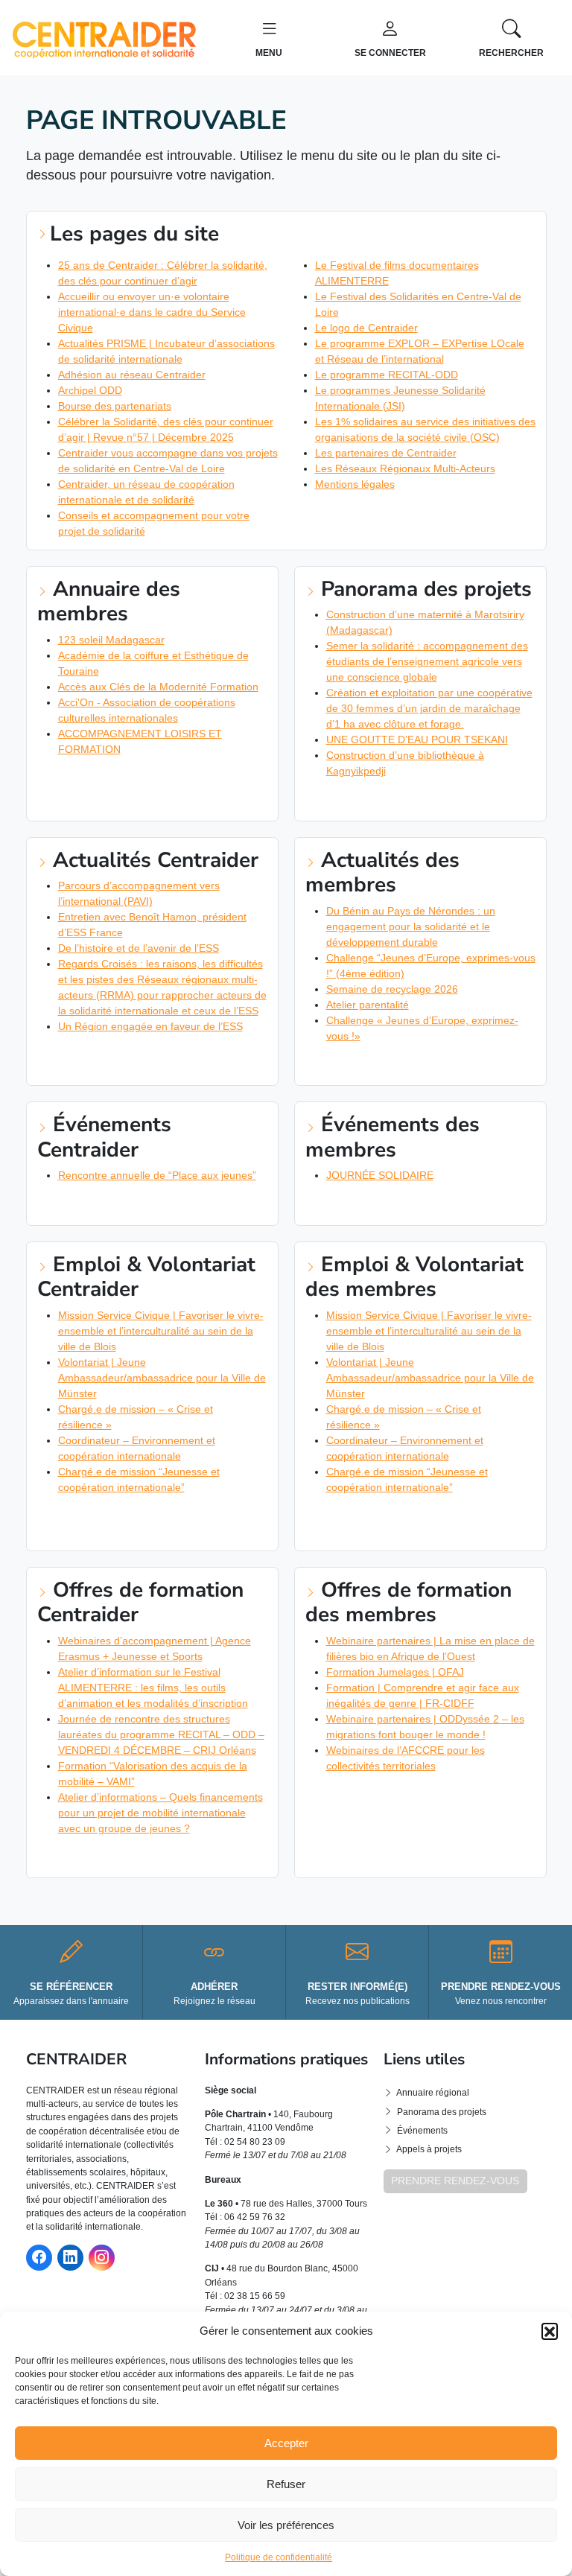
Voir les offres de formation (117, 1857)
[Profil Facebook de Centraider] (39, 2258)
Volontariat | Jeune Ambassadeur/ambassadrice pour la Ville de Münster (162, 1378)
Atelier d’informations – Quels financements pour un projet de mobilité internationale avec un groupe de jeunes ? (161, 1813)
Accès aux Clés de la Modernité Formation (158, 687)
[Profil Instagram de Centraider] (102, 2258)
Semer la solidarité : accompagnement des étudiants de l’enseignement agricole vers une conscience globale (427, 661)
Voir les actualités (92, 1055)
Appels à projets (429, 2149)
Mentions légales (355, 484)
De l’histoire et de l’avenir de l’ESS (139, 948)
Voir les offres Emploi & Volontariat (136, 1516)
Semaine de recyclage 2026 (392, 989)
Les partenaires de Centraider (386, 453)
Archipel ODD (90, 390)
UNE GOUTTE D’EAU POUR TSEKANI (417, 740)
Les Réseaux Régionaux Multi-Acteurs (405, 468)
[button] (550, 2331)
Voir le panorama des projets (387, 800)
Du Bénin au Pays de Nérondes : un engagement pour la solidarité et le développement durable (411, 926)
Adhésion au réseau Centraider (132, 375)
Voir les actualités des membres (394, 1064)
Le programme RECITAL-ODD (387, 375)
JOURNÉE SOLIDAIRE (380, 1175)
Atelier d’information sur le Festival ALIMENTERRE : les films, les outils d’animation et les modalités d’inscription (153, 1688)
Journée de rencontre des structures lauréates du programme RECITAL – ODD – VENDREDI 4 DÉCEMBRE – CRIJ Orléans (161, 1734)
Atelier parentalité (368, 1005)
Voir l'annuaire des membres (116, 777)
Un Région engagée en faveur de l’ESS (150, 1026)
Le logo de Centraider (366, 328)
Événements (422, 2131)
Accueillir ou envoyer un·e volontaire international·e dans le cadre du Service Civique (152, 312)
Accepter (286, 2443)
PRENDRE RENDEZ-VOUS (455, 2181)
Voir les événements (96, 1204)
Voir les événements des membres (398, 1204)
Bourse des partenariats (115, 406)
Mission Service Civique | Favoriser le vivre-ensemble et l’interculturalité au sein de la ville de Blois (161, 1331)
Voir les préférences (286, 2525)
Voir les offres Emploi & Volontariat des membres (420, 1522)
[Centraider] (104, 36)
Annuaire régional (433, 2093)
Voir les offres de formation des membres (420, 1794)
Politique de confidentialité (279, 2557)
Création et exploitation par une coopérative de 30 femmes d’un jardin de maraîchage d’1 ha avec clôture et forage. (429, 708)
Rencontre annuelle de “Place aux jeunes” (157, 1175)
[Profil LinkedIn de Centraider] (70, 2258)
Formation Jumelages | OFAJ (395, 1672)
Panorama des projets (442, 2112)
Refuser (286, 2484)
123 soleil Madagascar (111, 640)
